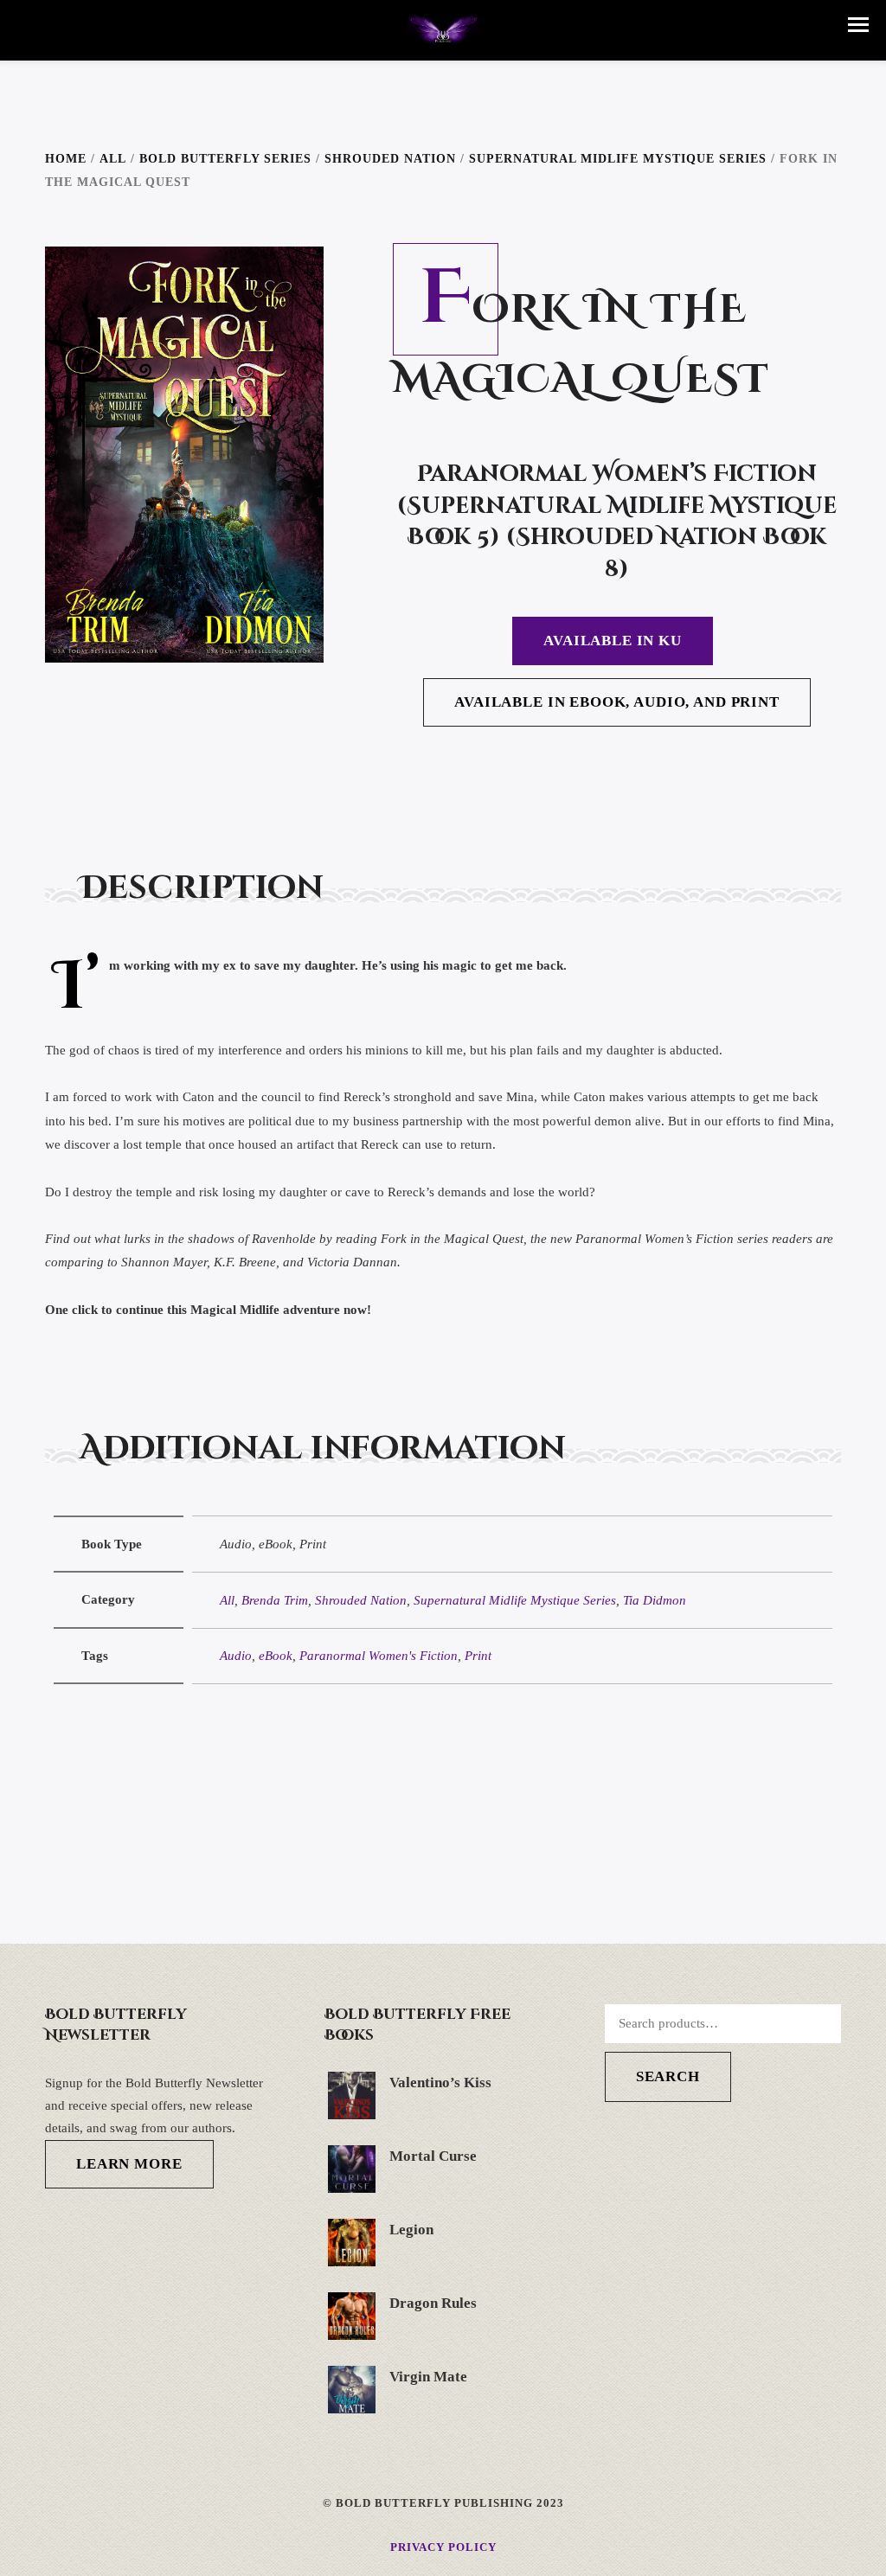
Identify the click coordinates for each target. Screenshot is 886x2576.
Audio (236, 1656)
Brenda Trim (275, 1600)
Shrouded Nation (390, 159)
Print (478, 1656)
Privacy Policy (443, 2547)
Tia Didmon (655, 1600)
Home (66, 159)
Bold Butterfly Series (225, 159)
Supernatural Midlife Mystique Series (618, 159)
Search (668, 2076)
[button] (858, 25)
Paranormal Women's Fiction (379, 1656)
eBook (276, 1656)
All (113, 159)
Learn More (129, 2164)
